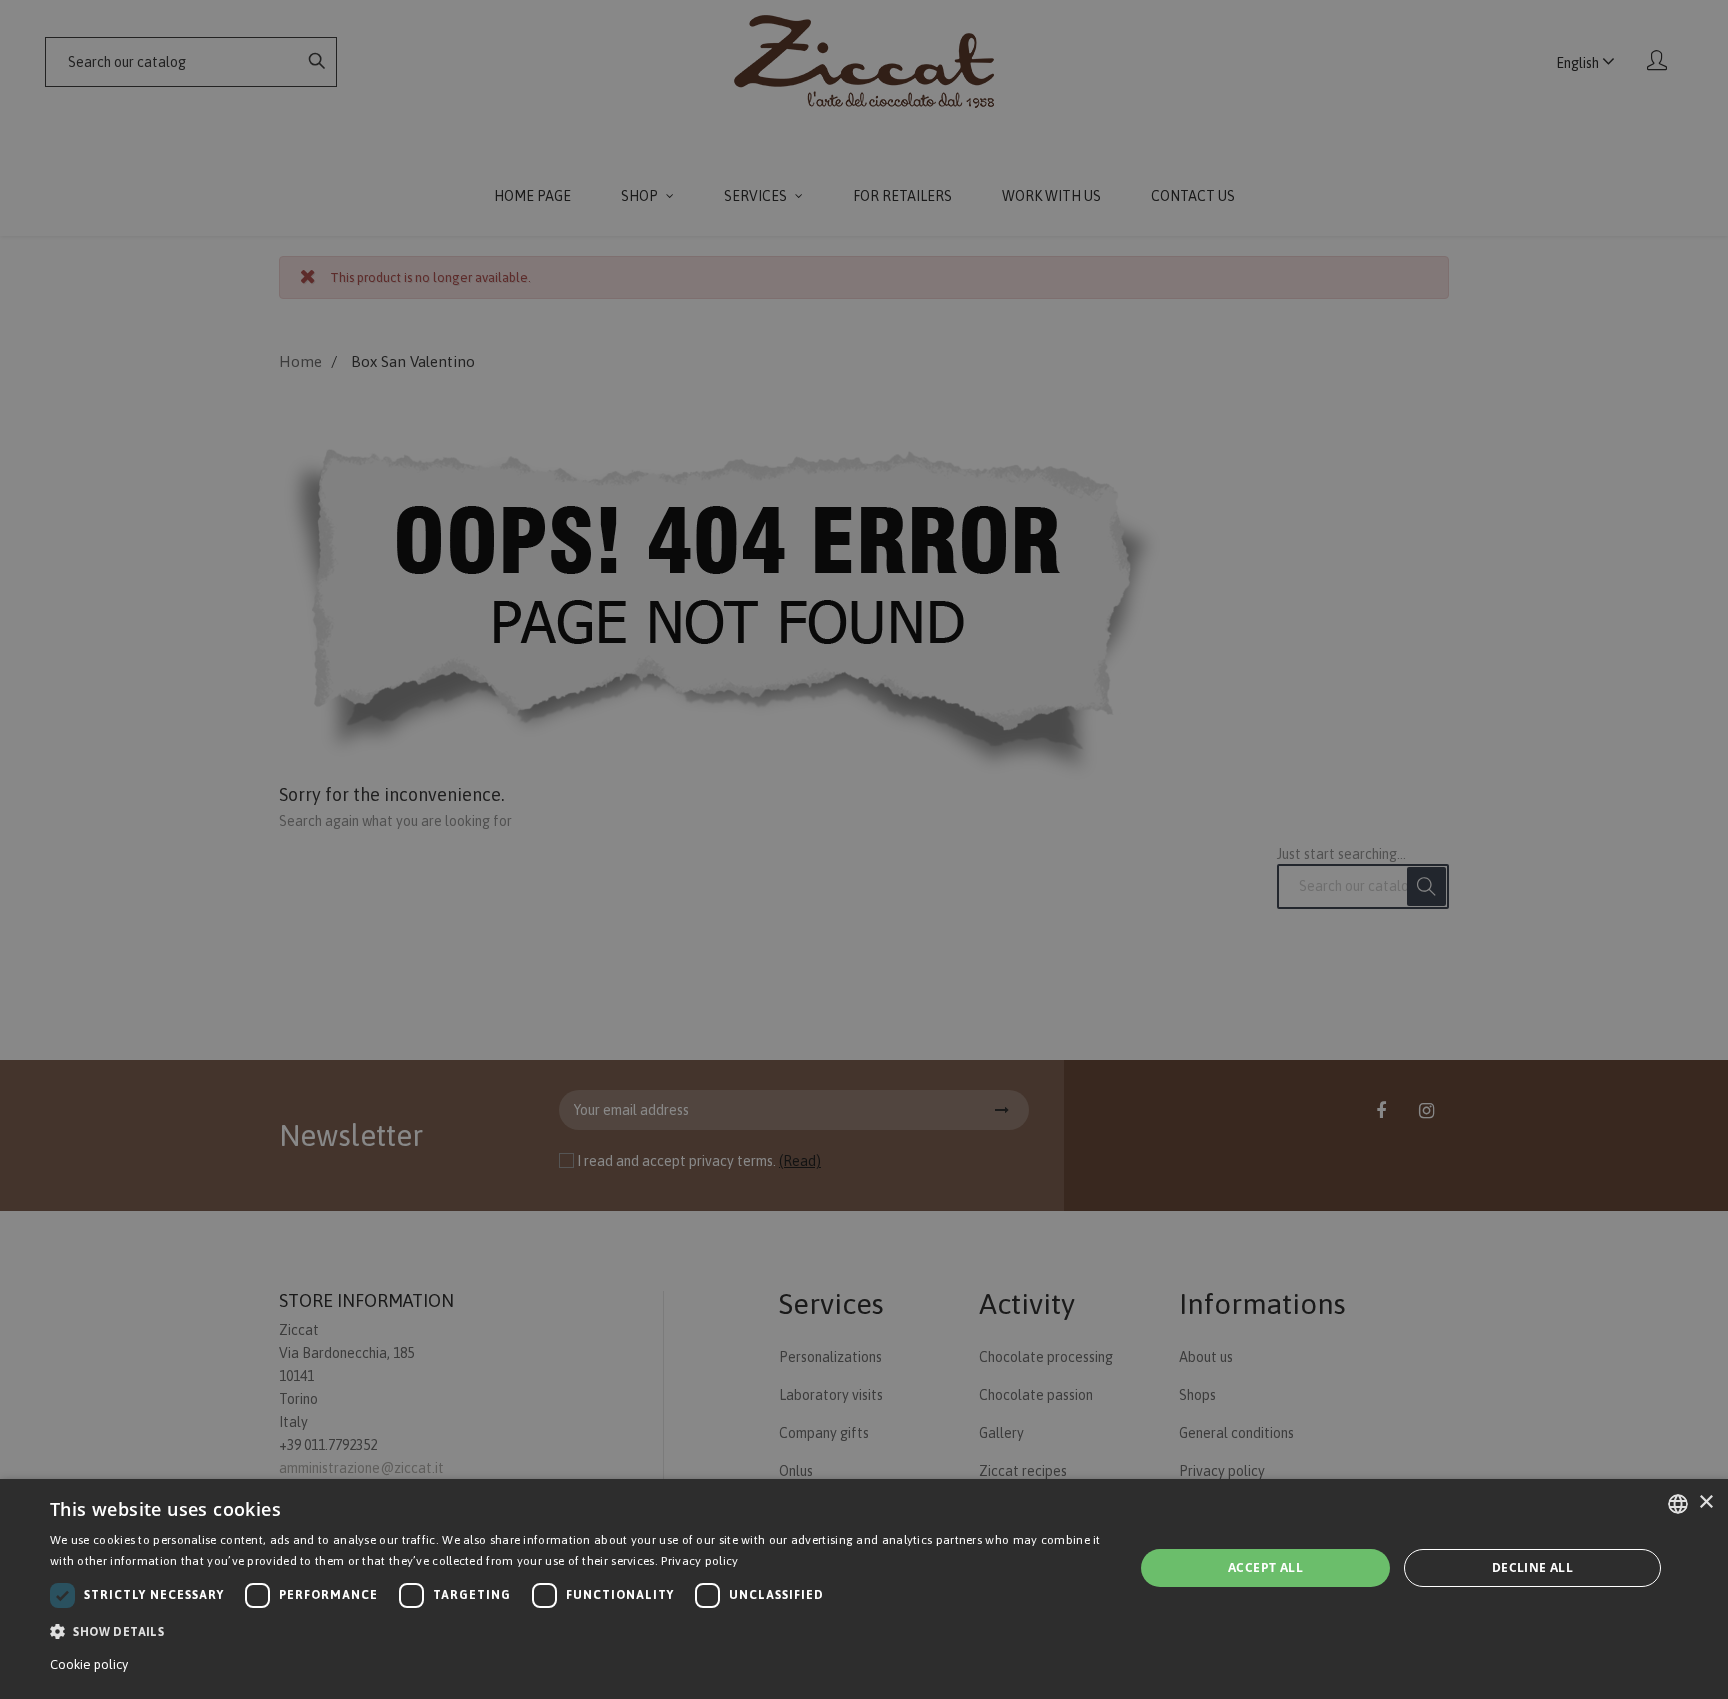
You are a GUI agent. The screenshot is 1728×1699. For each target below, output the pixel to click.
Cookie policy (89, 1664)
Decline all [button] (1532, 1567)
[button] (576, 1631)
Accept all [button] (1265, 1567)
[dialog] (864, 1589)
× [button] (1705, 1502)
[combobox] (1678, 1504)
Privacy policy (699, 1561)
